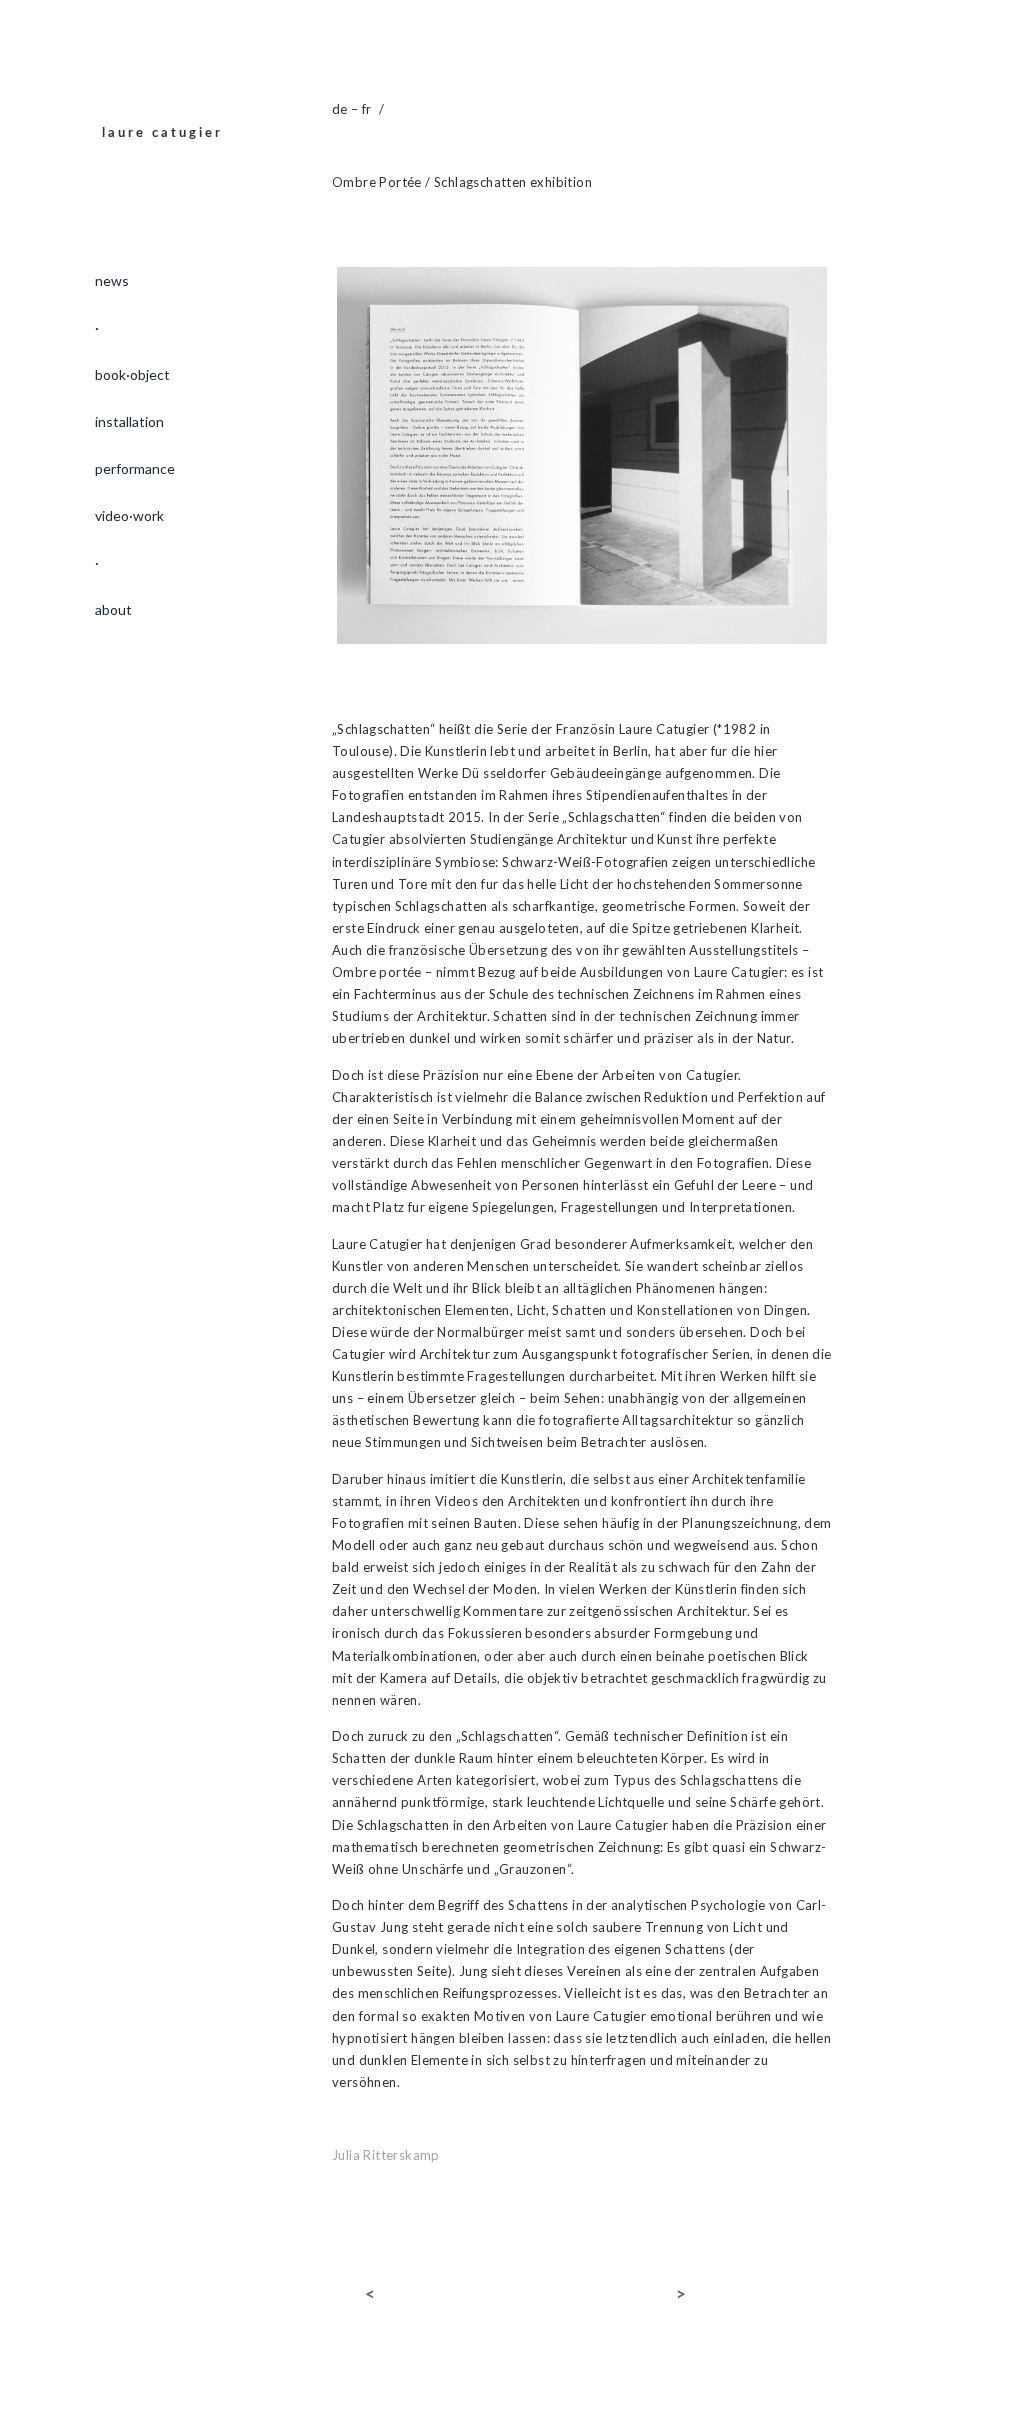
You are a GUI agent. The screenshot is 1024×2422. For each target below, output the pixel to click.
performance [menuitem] (135, 468)
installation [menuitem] (129, 421)
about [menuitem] (113, 609)
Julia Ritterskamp (386, 2155)
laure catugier (162, 133)
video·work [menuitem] (129, 515)
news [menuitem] (112, 280)
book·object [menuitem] (132, 374)
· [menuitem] (97, 327)
